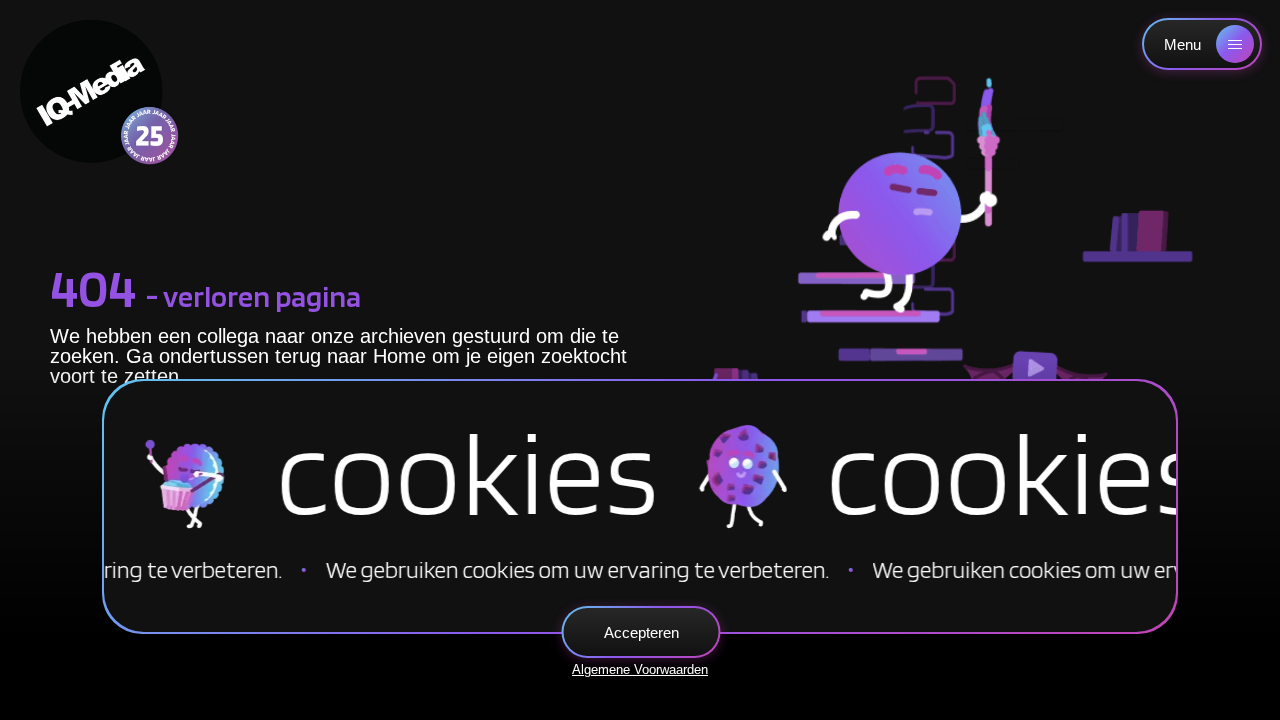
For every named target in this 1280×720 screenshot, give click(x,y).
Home (399, 356)
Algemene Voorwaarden (640, 669)
